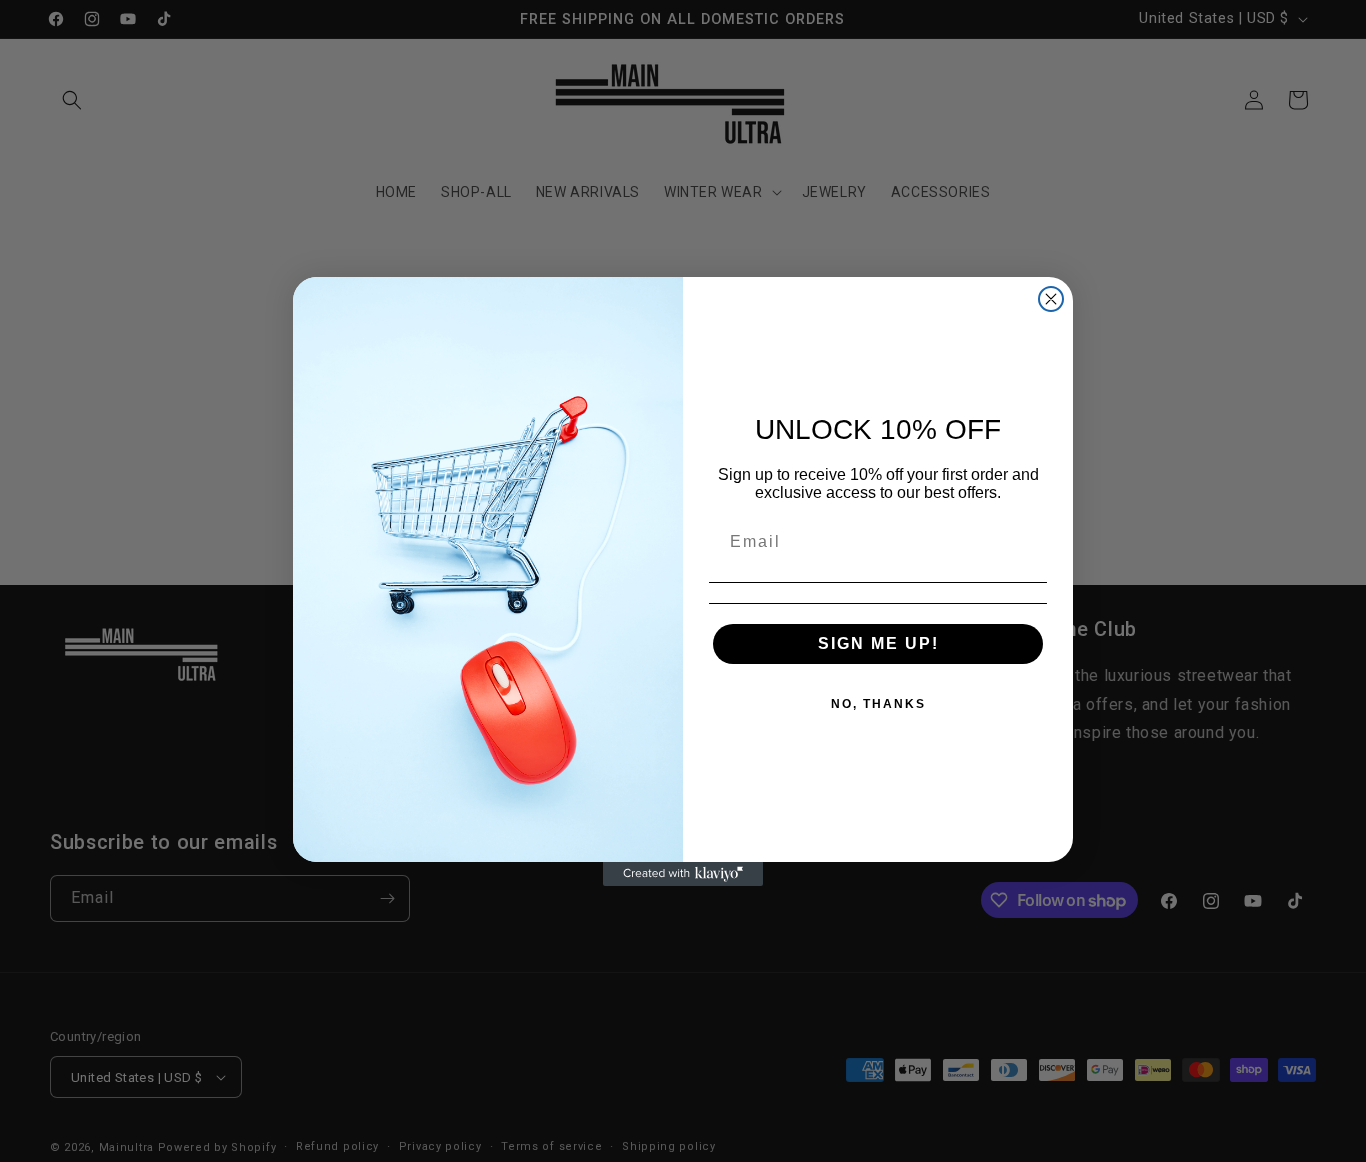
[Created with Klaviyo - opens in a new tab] (683, 874)
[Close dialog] (1051, 299)
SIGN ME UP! (878, 643)
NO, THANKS (878, 704)
